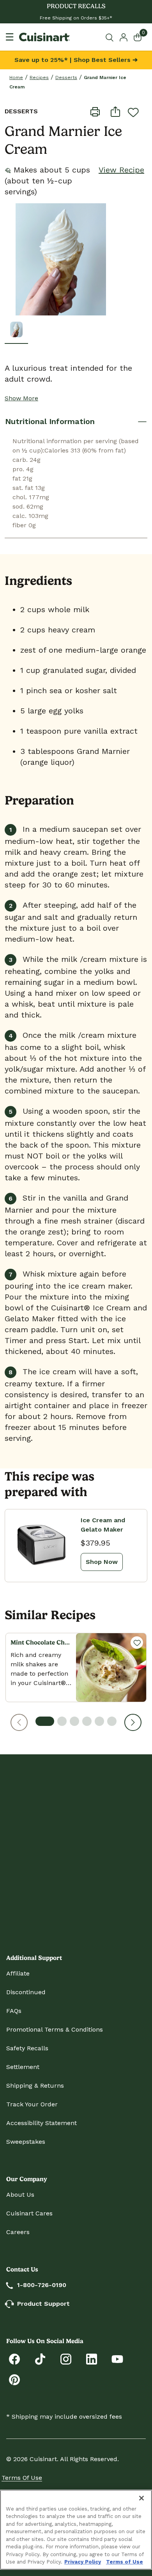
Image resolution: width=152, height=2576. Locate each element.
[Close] (141, 2498)
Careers (18, 2232)
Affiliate (18, 1973)
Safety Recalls (27, 2048)
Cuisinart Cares (29, 2213)
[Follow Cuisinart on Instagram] (66, 2359)
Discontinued (26, 1992)
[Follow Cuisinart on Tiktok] (40, 2359)
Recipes (39, 77)
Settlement (23, 2067)
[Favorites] (137, 1643)
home (16, 77)
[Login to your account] (124, 37)
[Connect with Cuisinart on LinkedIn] (92, 2359)
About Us (20, 2195)
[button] (19, 1722)
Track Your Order (32, 2104)
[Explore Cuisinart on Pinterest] (14, 2379)
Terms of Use (22, 2478)
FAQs (14, 2011)
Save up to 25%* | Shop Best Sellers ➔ (76, 60)
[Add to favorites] (133, 112)
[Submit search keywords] (111, 37)
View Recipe (121, 170)
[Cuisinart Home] (44, 37)
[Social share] (115, 111)
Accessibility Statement (42, 2123)
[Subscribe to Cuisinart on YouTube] (117, 2359)
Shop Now (102, 1562)
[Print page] (95, 111)
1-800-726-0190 (42, 2285)
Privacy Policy (83, 2562)
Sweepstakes (26, 2142)
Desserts (66, 77)
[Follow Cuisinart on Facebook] (14, 2359)
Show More (21, 398)
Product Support (43, 2304)
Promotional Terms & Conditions (55, 2029)
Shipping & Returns (35, 2086)
